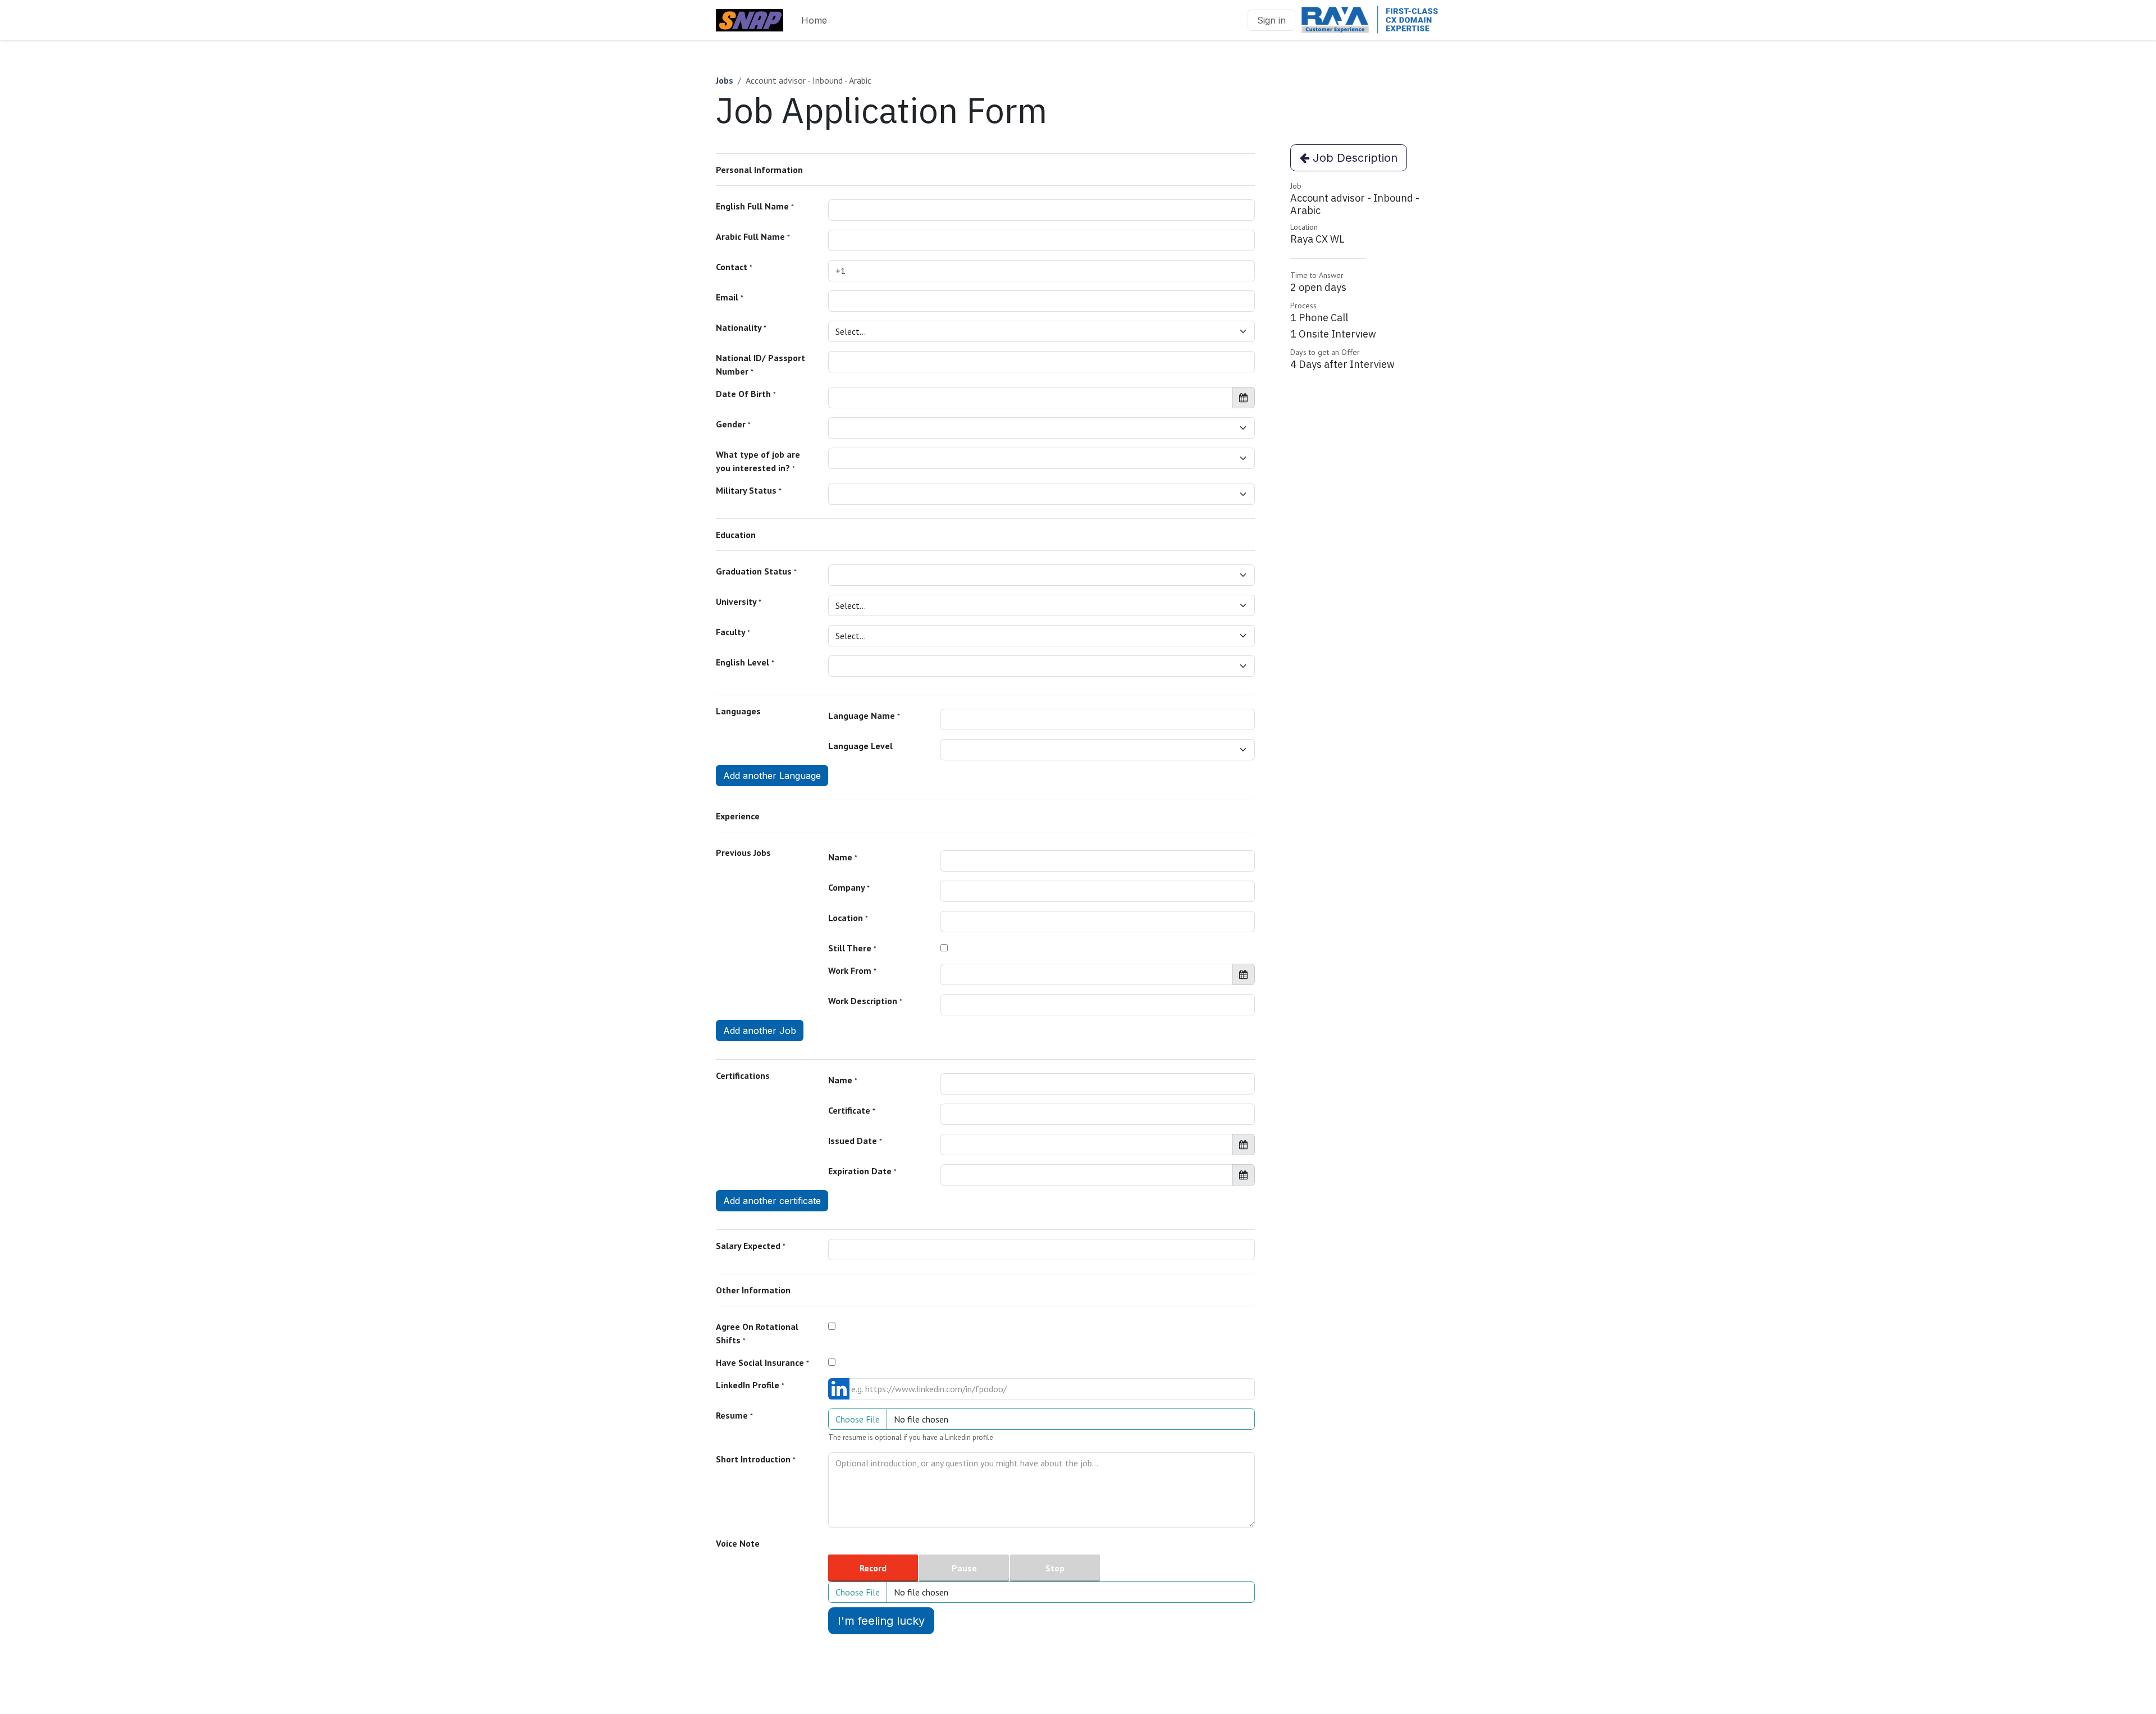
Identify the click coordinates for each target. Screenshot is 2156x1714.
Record (873, 1568)
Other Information (753, 1290)
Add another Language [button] (772, 776)
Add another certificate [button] (772, 1201)
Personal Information (759, 170)
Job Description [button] (1353, 158)
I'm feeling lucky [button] (881, 1621)
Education (736, 535)
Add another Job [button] (760, 1031)
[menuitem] (814, 20)
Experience (738, 816)
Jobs (725, 80)
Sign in (1271, 20)
